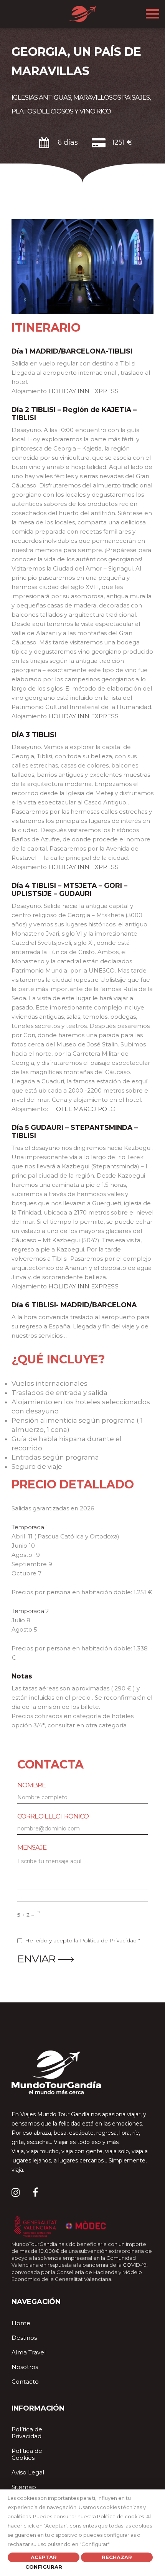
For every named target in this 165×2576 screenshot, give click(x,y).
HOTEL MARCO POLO (84, 1109)
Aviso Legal (28, 2472)
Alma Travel (29, 2352)
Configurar (44, 2567)
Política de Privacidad (108, 1940)
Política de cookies (120, 2516)
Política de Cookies (27, 2454)
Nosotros (25, 2367)
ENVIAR (38, 1959)
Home (21, 2323)
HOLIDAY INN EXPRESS (83, 391)
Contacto (25, 2382)
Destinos (24, 2338)
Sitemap (24, 2487)
